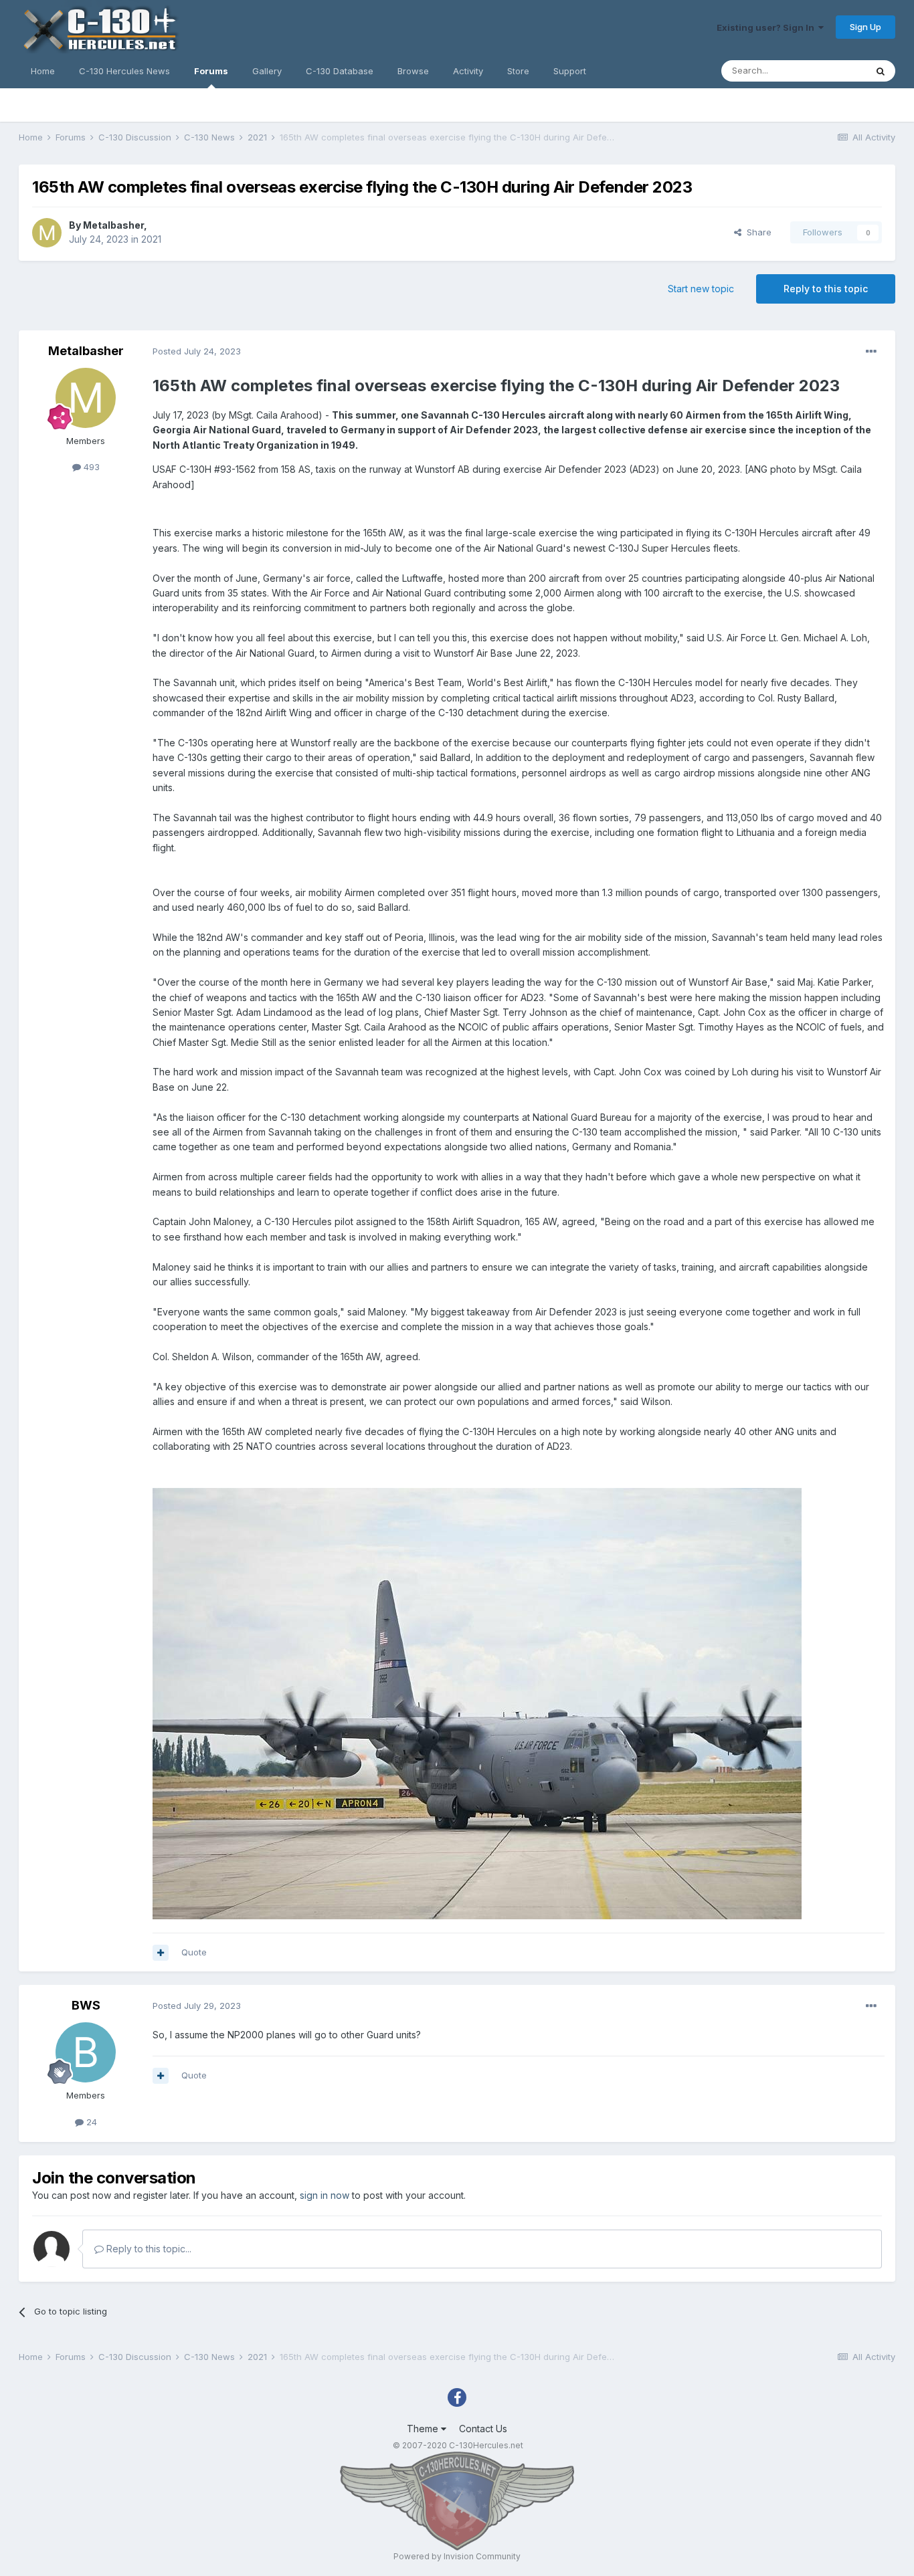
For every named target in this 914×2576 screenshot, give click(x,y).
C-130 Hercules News (124, 71)
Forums (211, 71)
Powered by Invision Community (457, 2556)
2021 (151, 239)
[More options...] (871, 352)
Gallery (267, 71)
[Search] (881, 71)
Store (518, 71)
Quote (194, 1952)
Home (43, 71)
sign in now (325, 2195)
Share (756, 232)
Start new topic (701, 289)
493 (90, 467)
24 (90, 2122)
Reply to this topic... (148, 2249)
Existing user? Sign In (767, 27)
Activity (468, 71)
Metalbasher (113, 225)
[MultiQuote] (161, 1953)
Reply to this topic (826, 289)
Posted (197, 351)
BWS (86, 2005)
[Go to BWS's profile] (86, 2052)
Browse (413, 71)
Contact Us (483, 2429)
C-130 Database (340, 71)
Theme (424, 2429)
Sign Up (865, 27)
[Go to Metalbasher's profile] (47, 233)
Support (570, 71)
